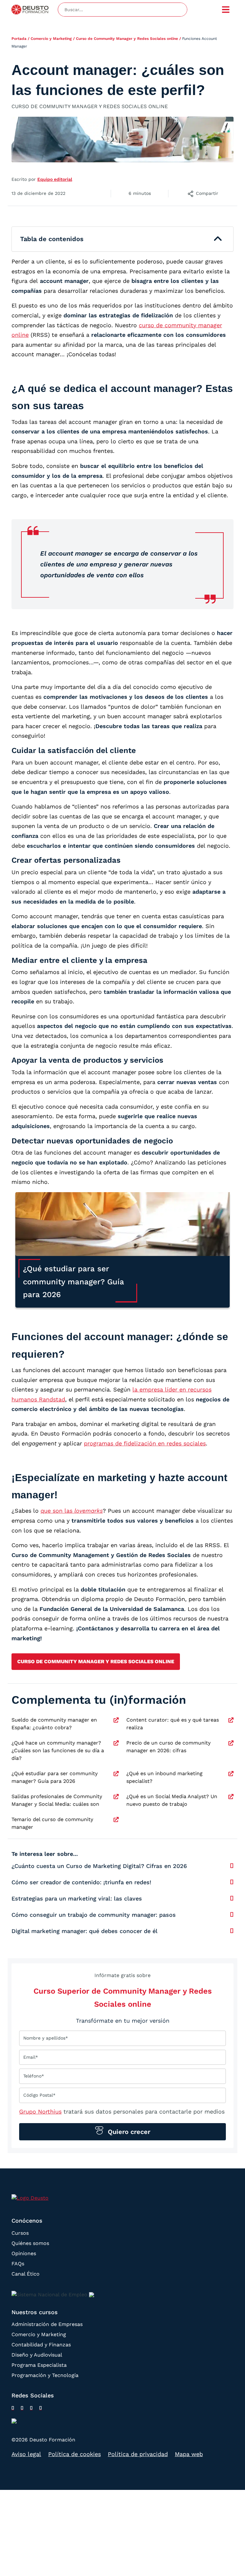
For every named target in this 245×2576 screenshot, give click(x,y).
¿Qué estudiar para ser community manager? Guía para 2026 (55, 1777)
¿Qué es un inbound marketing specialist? (164, 1777)
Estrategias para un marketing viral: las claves (77, 1898)
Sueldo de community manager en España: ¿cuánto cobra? (54, 1724)
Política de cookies (74, 2454)
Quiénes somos (30, 2243)
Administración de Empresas (47, 2324)
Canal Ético (26, 2273)
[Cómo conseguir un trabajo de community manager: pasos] (232, 1915)
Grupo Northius (40, 2111)
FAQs (18, 2263)
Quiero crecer (128, 2132)
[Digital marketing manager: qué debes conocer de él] (232, 1931)
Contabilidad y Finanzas (41, 2345)
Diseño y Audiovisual (37, 2355)
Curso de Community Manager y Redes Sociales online (127, 39)
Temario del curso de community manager (52, 1823)
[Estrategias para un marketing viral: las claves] (232, 1898)
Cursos (20, 2233)
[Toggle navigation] (226, 10)
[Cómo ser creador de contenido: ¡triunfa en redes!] (232, 1882)
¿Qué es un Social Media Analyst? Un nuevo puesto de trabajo (172, 1800)
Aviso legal (26, 2454)
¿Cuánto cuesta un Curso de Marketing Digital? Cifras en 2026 (99, 1866)
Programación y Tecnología (45, 2375)
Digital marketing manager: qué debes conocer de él (85, 1931)
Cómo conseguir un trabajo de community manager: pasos (94, 1915)
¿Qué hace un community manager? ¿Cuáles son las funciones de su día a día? (58, 1750)
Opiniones (24, 2253)
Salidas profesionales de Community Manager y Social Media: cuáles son (57, 1800)
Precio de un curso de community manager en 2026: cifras (168, 1747)
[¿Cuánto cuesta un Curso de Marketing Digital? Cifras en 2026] (232, 1866)
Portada (19, 39)
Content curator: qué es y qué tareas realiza (173, 1724)
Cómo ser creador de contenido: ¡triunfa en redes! (81, 1882)
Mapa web (189, 2454)
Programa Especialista (39, 2365)
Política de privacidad (138, 2454)
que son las (72, 1511)
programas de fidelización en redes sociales (145, 1443)
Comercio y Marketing (51, 39)
